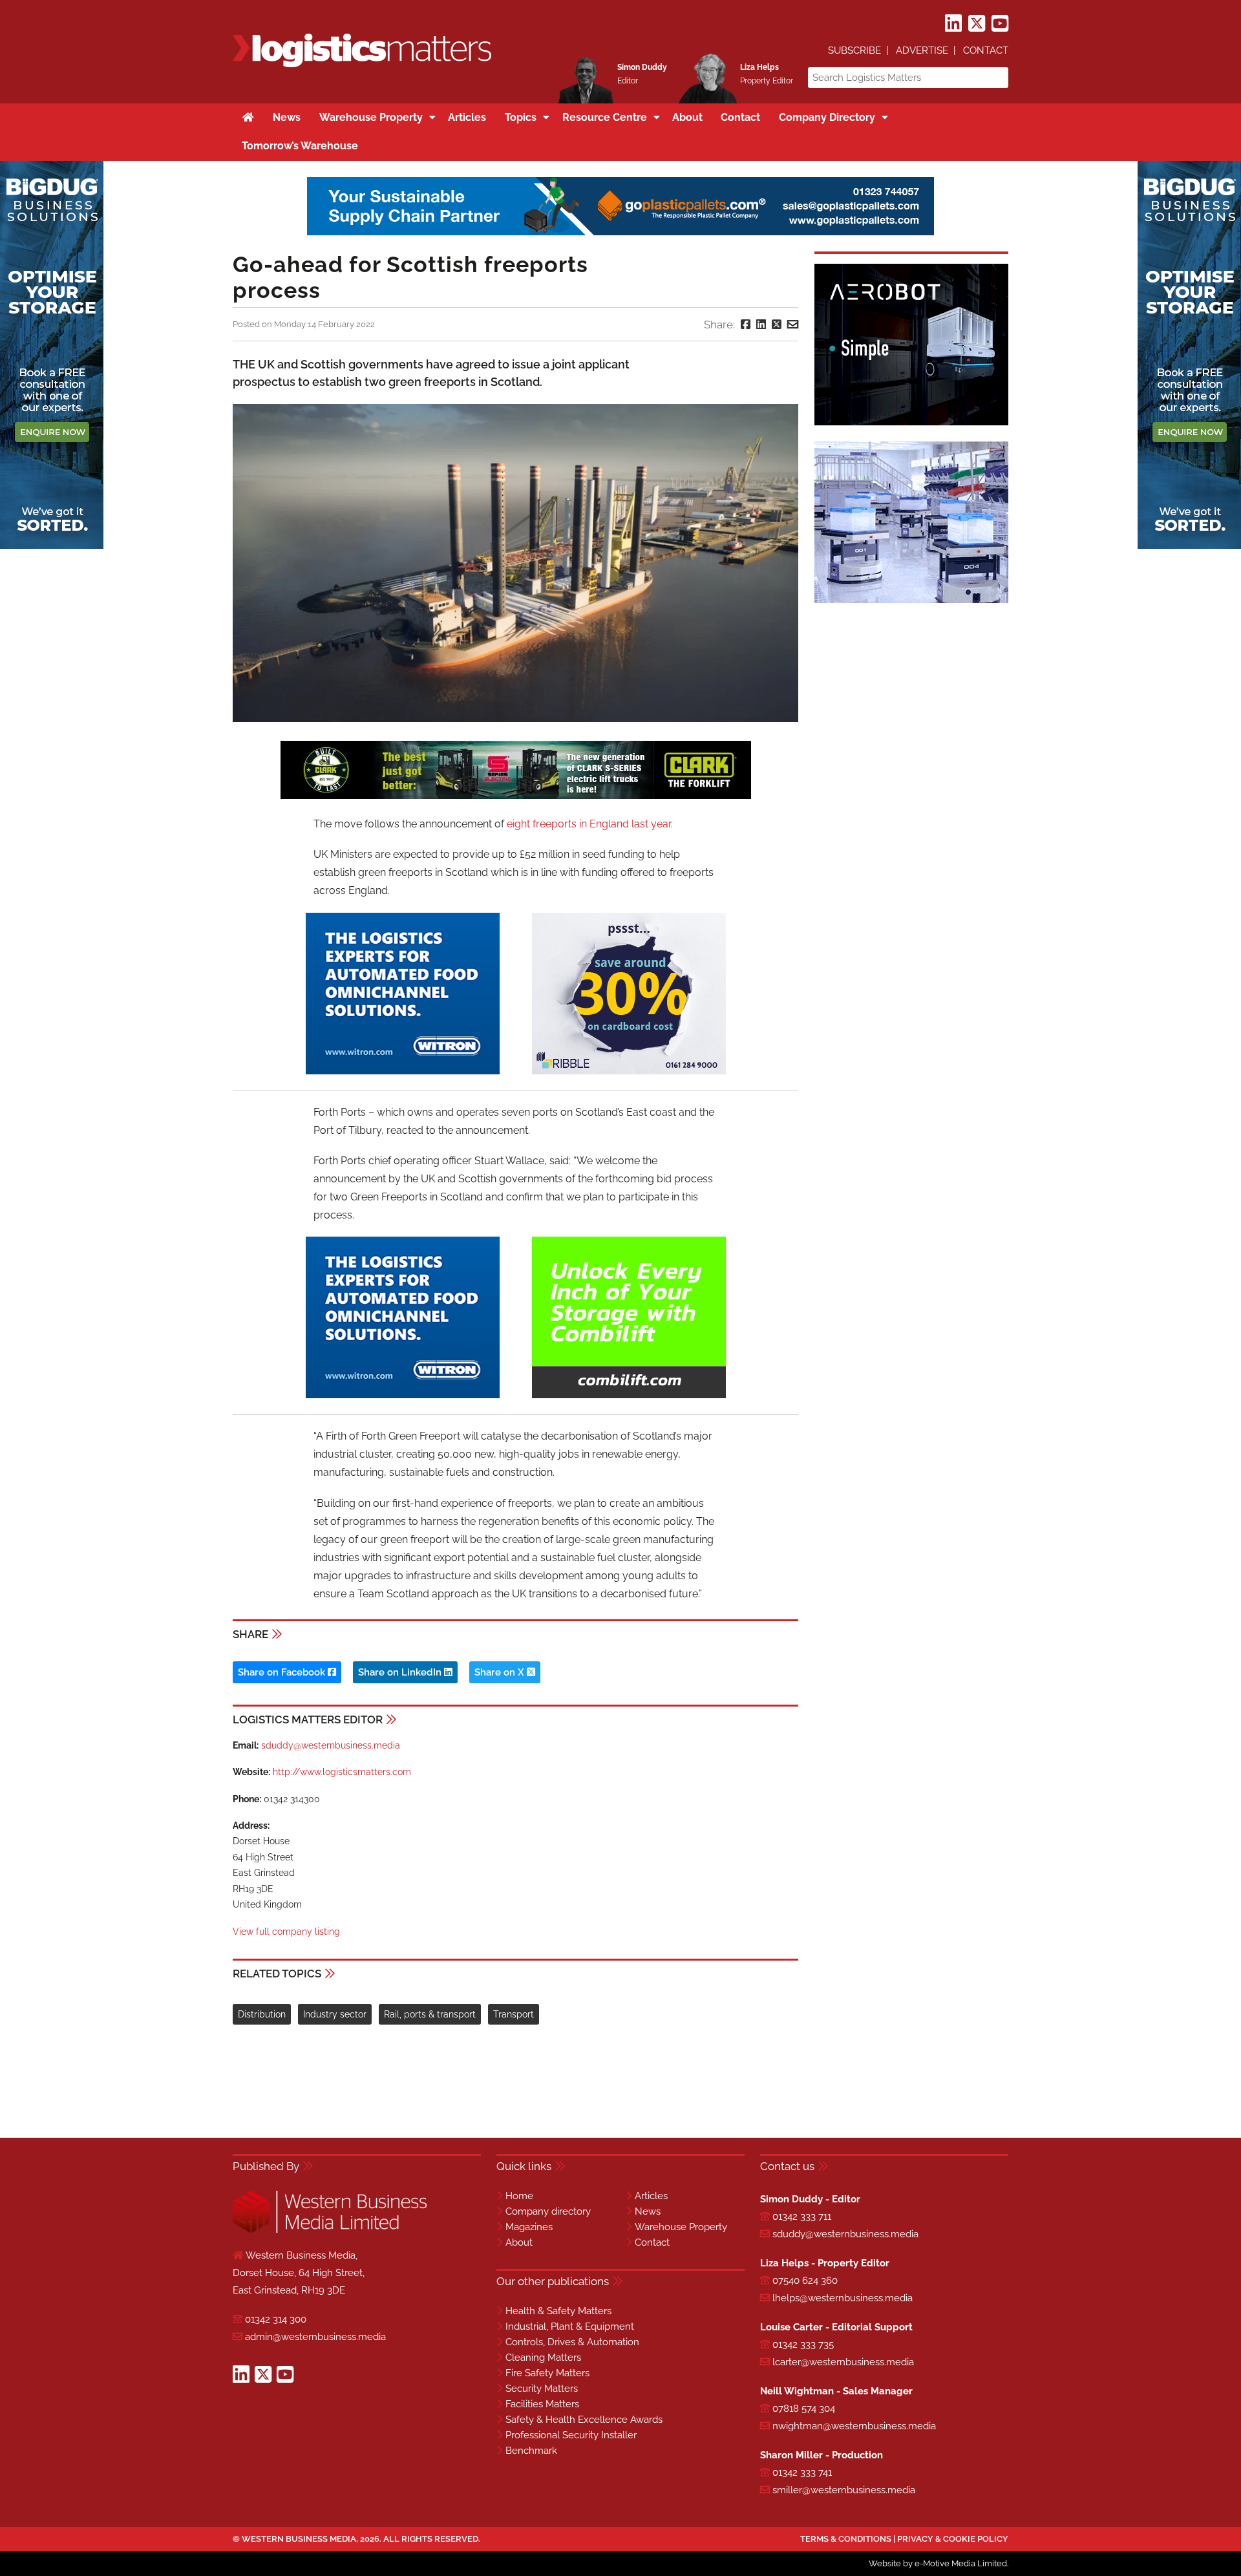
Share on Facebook (283, 1672)
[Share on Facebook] (746, 325)
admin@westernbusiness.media (315, 2337)
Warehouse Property (681, 2227)
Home (519, 2196)
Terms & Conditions (846, 2539)
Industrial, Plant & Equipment (570, 2326)
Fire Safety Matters (547, 2373)
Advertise (922, 50)
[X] (977, 24)
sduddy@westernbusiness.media (331, 1745)
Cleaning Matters (543, 2358)
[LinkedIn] (953, 24)
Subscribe (854, 50)
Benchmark (531, 2451)
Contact (986, 50)
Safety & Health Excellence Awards (584, 2420)
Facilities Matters (542, 2404)
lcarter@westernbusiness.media (843, 2362)
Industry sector (335, 2014)
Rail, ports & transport (430, 2014)
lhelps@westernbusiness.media (843, 2298)
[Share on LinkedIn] (761, 325)
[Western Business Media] (330, 2230)
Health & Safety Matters (558, 2311)
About (519, 2242)
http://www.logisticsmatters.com (342, 1772)
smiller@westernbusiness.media (844, 2490)
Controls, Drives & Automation (572, 2342)
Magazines (529, 2227)
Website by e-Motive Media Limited (938, 2563)
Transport (514, 2014)
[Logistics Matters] (362, 65)
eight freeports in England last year (589, 824)
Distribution (262, 2014)
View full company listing (286, 1932)
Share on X (501, 1672)
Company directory (548, 2211)
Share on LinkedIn (401, 1672)
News (648, 2211)
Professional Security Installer (571, 2435)
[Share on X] (777, 325)
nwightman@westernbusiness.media (854, 2426)
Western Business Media (299, 2539)
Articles (651, 2196)
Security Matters (542, 2389)
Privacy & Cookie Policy (953, 2539)
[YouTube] (1000, 24)
